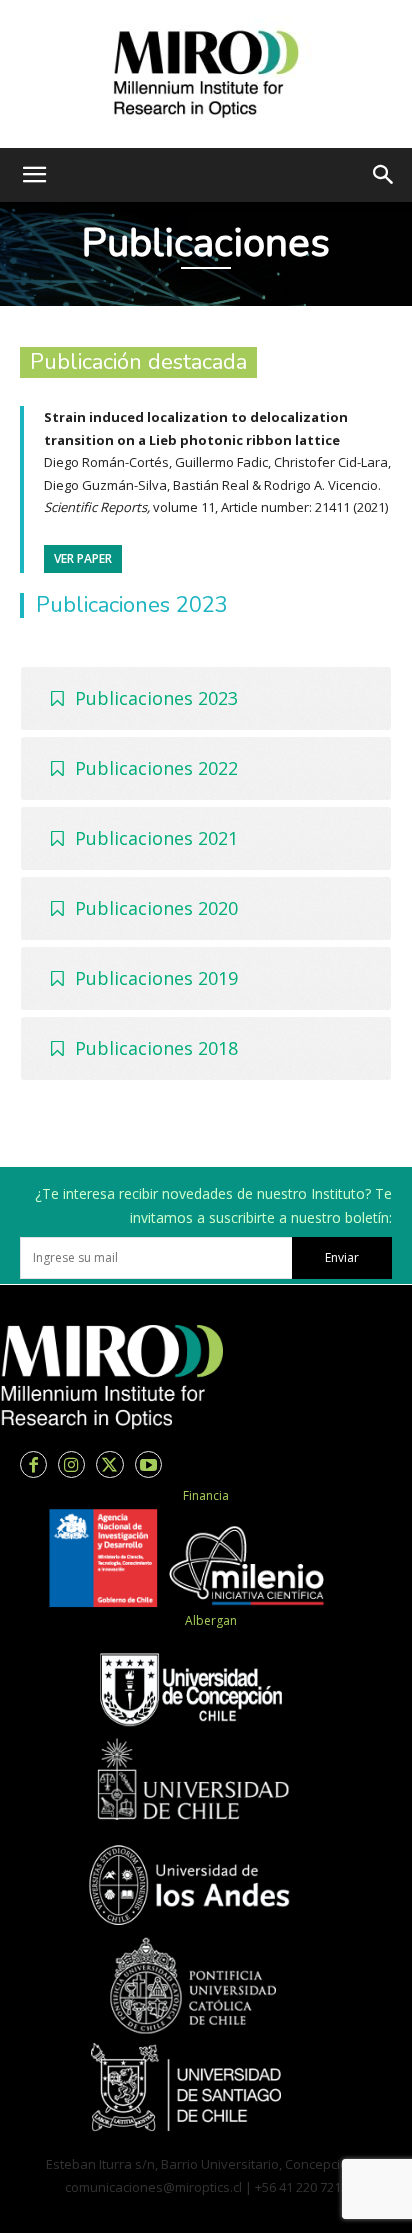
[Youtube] (148, 1464)
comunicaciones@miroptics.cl (153, 2187)
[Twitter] (109, 1464)
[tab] (206, 698)
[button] (34, 175)
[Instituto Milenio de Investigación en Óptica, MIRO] (206, 74)
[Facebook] (33, 1464)
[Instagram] (71, 1464)
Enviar (342, 1257)
